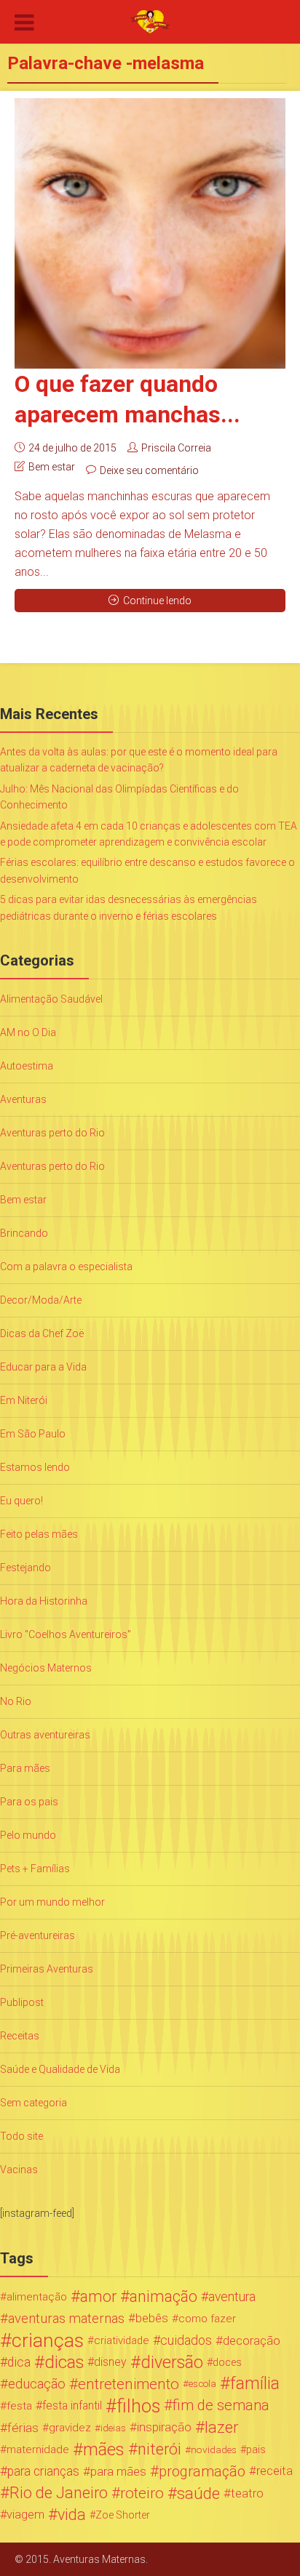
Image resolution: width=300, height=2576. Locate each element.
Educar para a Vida (43, 1367)
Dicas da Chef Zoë (42, 1333)
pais (256, 2449)
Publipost (22, 2002)
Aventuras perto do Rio (52, 1133)
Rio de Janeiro (59, 2493)
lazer (221, 2428)
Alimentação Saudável (51, 999)
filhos (138, 2406)
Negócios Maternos (46, 1668)
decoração (252, 2340)
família (255, 2384)
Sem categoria (33, 2103)
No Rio (16, 1701)
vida (72, 2515)
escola (202, 2384)
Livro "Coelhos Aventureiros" (66, 1634)
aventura (232, 2297)
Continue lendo (157, 601)
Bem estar (52, 467)
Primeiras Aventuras (47, 1969)
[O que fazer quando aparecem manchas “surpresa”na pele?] (150, 233)
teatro (247, 2493)
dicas (64, 2362)
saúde (198, 2493)
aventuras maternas (66, 2319)
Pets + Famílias (35, 1869)
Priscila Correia (176, 448)
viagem (25, 2515)
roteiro (142, 2493)
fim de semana (221, 2406)
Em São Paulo (33, 1434)
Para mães (25, 1768)
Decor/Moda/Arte (41, 1300)
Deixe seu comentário (149, 470)
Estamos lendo (35, 1467)
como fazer (207, 2319)
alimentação (37, 2297)
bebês (152, 2318)
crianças (48, 2340)
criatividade (122, 2340)
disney (110, 2362)
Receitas (20, 2036)
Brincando (24, 1233)
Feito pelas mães (39, 1534)
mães (104, 2449)
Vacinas (19, 2170)
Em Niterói (24, 1400)
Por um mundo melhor (52, 1902)
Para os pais (29, 1802)
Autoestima (27, 1066)
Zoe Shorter (123, 2515)
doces (227, 2362)
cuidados (186, 2340)
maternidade (38, 2449)
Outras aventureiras (45, 1735)
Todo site (21, 2136)
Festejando (25, 1568)
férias (23, 2428)
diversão (172, 2362)
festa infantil (72, 2406)
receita (275, 2471)
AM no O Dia (28, 1032)
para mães (118, 2471)
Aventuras (23, 1099)
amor (98, 2297)
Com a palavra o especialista (66, 1267)
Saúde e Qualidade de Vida (60, 2069)
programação (202, 2471)
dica (19, 2362)
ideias (113, 2428)
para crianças (43, 2471)
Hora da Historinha (44, 1601)
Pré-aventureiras (37, 1935)
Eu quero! (21, 1501)
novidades (214, 2449)
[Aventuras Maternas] (150, 20)
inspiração (164, 2427)
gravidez (70, 2428)
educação (37, 2384)
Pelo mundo (28, 1835)
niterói (159, 2449)
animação (163, 2297)
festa (19, 2406)
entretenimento (129, 2384)
